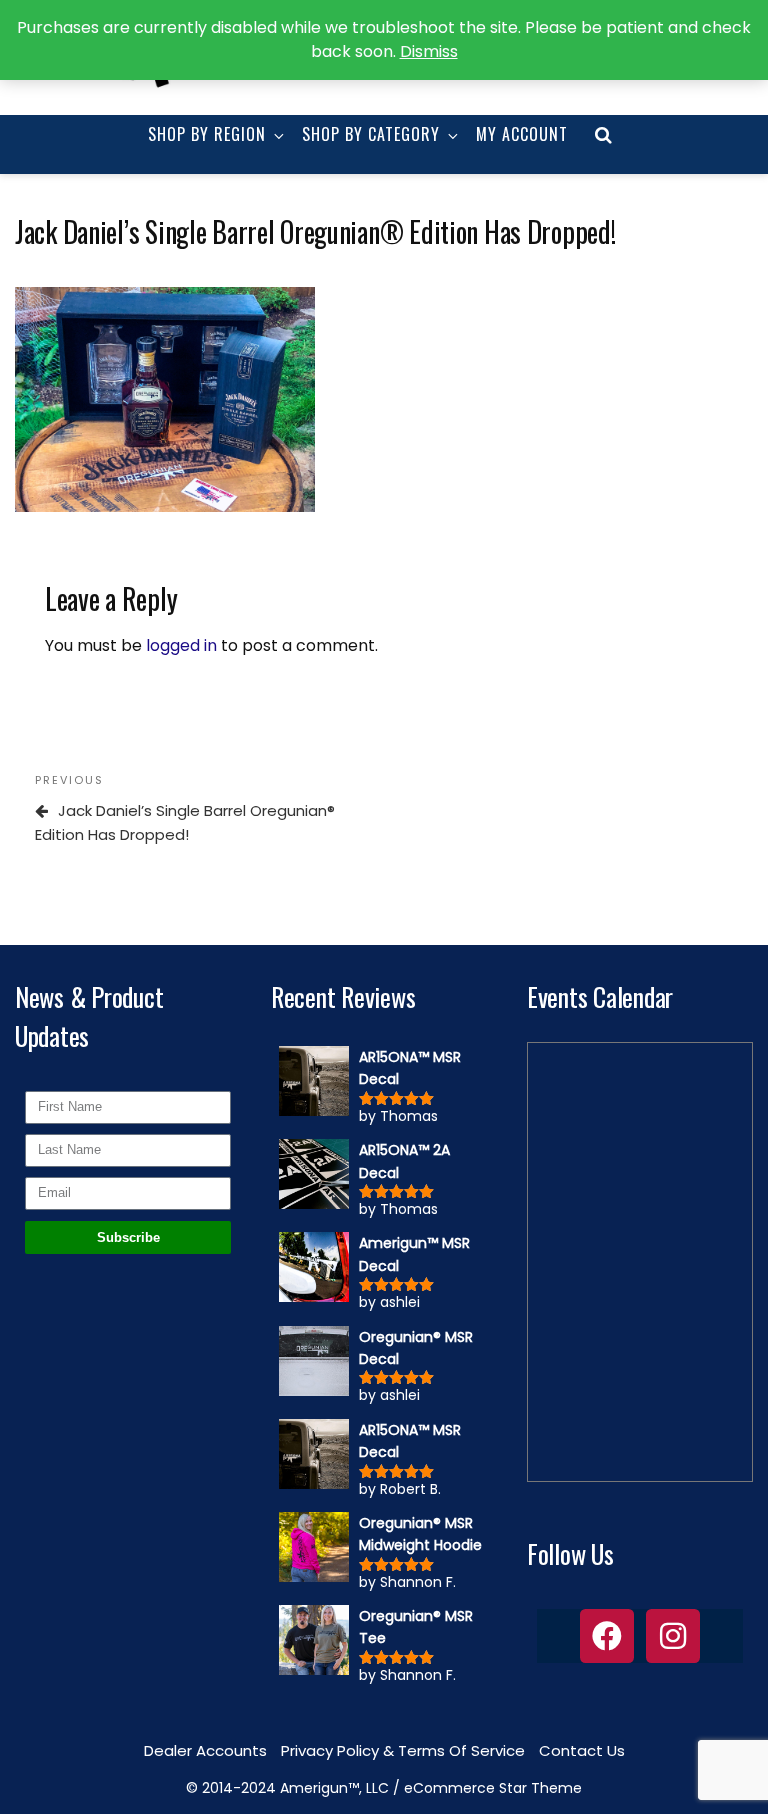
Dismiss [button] (429, 51)
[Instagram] (673, 1636)
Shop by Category (371, 134)
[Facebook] (607, 1636)
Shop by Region (207, 134)
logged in (181, 645)
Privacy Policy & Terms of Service (403, 1750)
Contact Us (582, 1750)
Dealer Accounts (205, 1750)
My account (522, 134)
